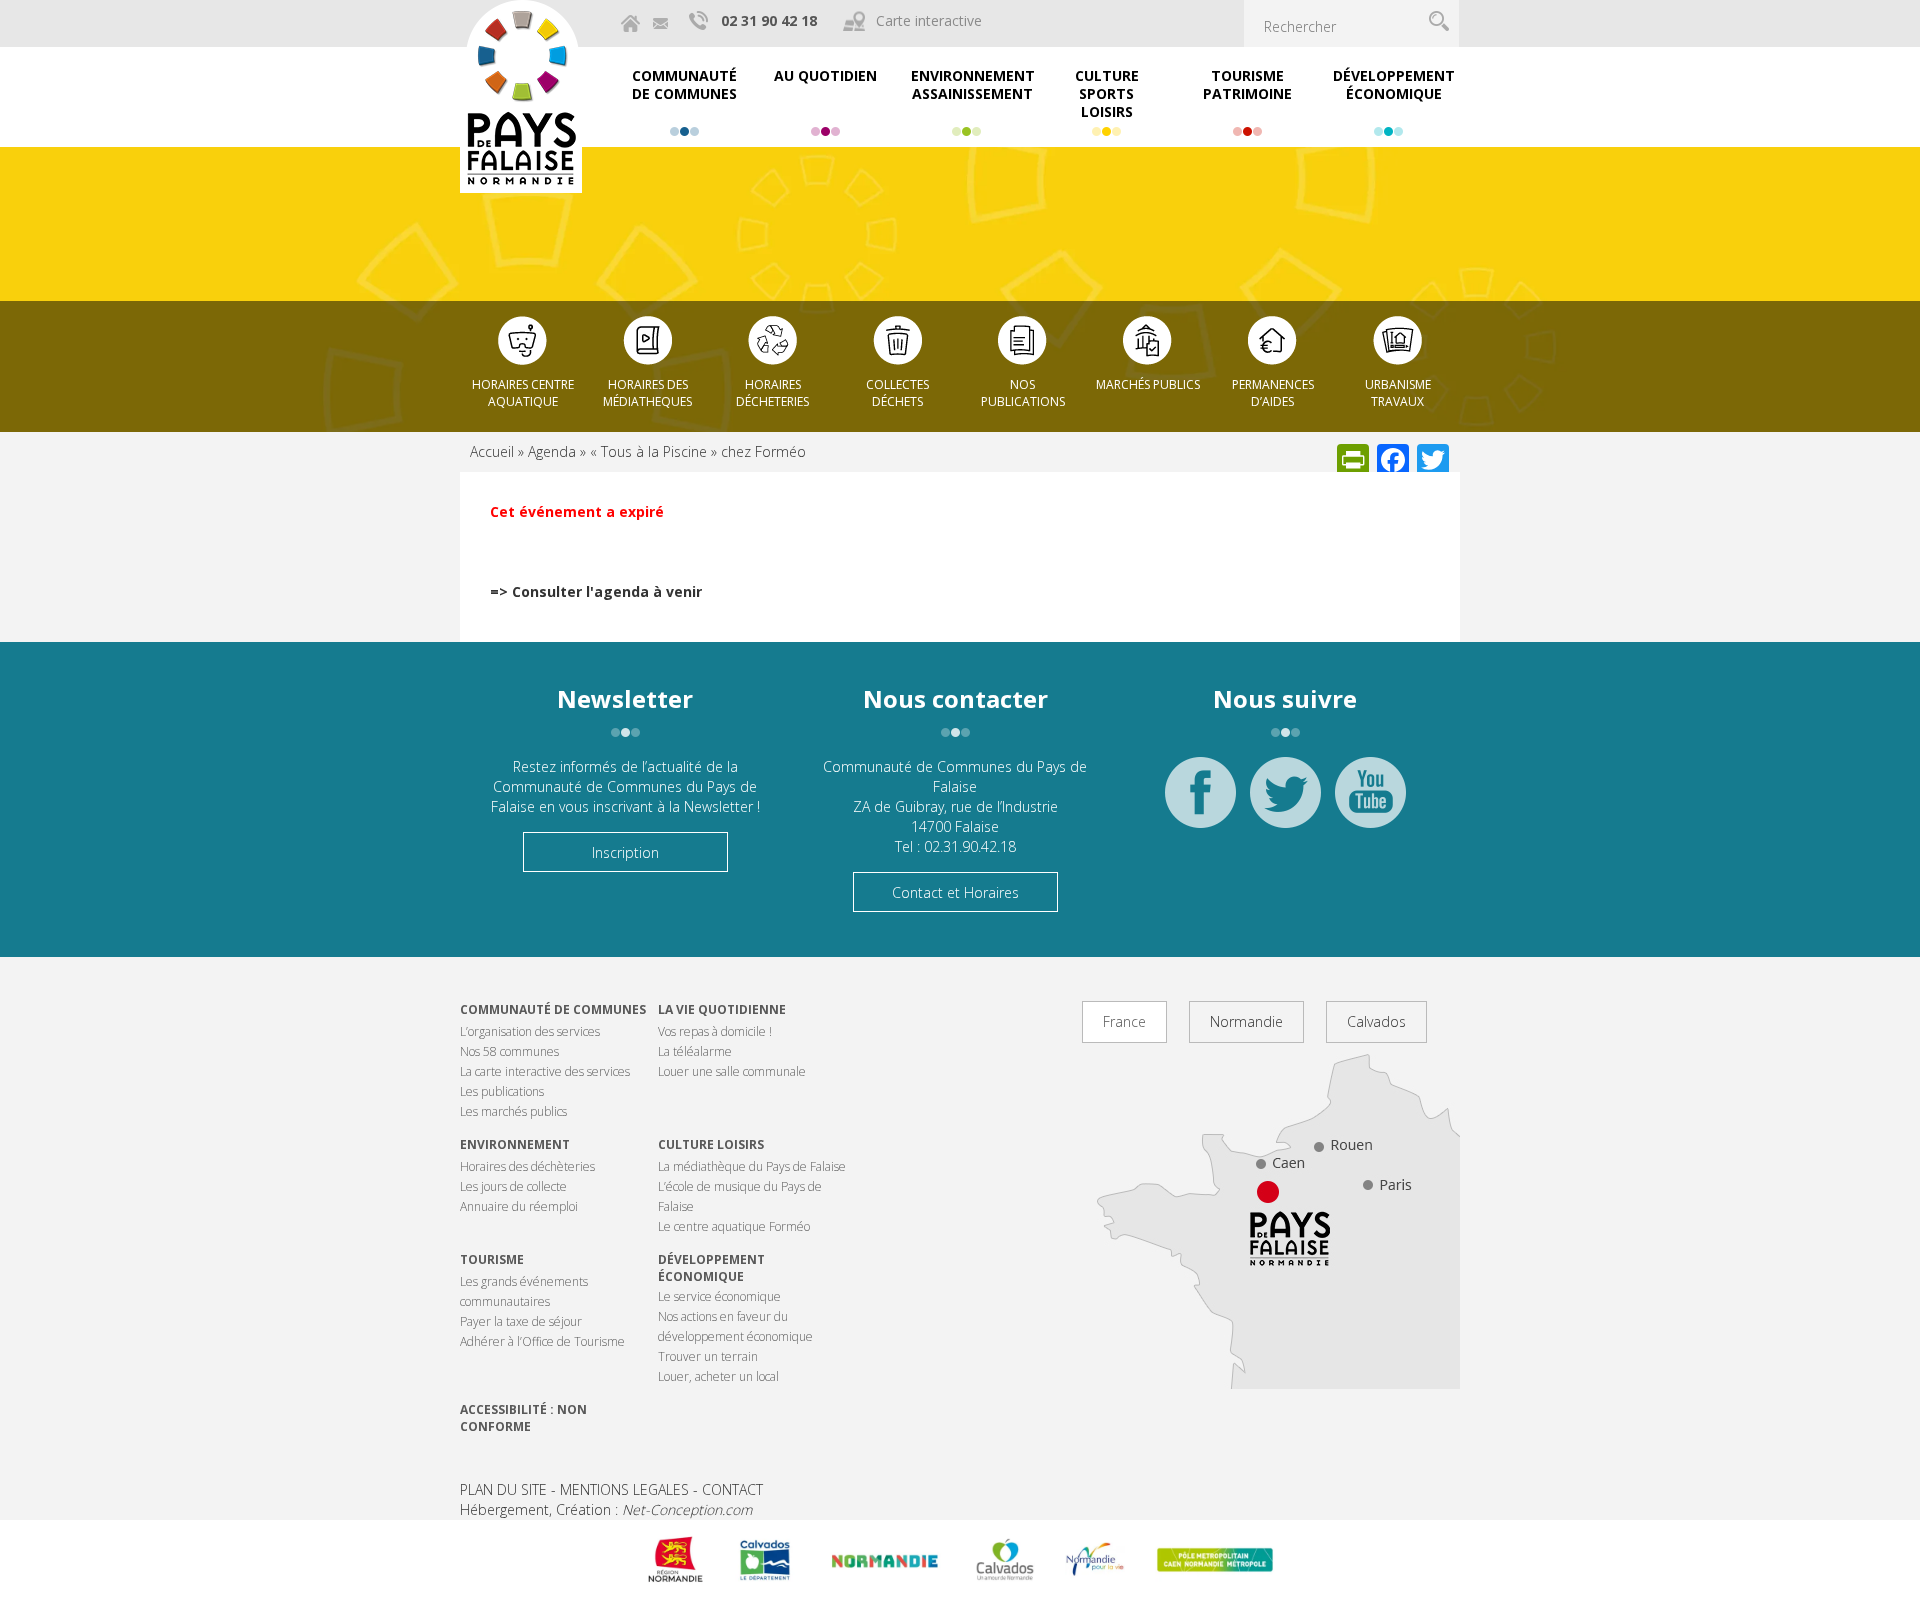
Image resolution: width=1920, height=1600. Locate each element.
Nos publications (1023, 393)
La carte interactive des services (545, 1071)
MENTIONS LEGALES (624, 1489)
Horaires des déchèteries (527, 1166)
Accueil (492, 451)
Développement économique (711, 1268)
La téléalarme (695, 1051)
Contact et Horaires (955, 892)
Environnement (515, 1144)
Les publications (502, 1091)
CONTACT (732, 1489)
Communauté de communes (553, 1009)
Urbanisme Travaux (1398, 393)
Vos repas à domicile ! (715, 1031)
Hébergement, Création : (606, 1509)
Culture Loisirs (711, 1144)
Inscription (625, 852)
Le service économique (719, 1296)
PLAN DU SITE (503, 1489)
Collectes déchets (897, 393)
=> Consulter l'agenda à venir (596, 591)
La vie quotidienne (722, 1009)
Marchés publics (1148, 384)
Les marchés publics (513, 1111)
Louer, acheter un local (718, 1376)
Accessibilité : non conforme (523, 1418)
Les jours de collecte (513, 1186)
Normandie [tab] (1246, 1021)
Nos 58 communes (509, 1051)
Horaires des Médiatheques (647, 393)
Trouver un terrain (708, 1356)
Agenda (552, 451)
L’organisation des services (530, 1031)
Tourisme (492, 1259)
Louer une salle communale (732, 1071)
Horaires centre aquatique (523, 393)
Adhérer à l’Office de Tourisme (542, 1341)
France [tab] (1124, 1021)
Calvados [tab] (1376, 1021)
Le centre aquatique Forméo (734, 1226)
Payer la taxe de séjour (521, 1321)
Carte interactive (929, 20)
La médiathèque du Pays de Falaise (752, 1166)
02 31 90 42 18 (769, 20)
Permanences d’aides (1273, 393)
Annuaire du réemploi (519, 1206)
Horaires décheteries (772, 393)
